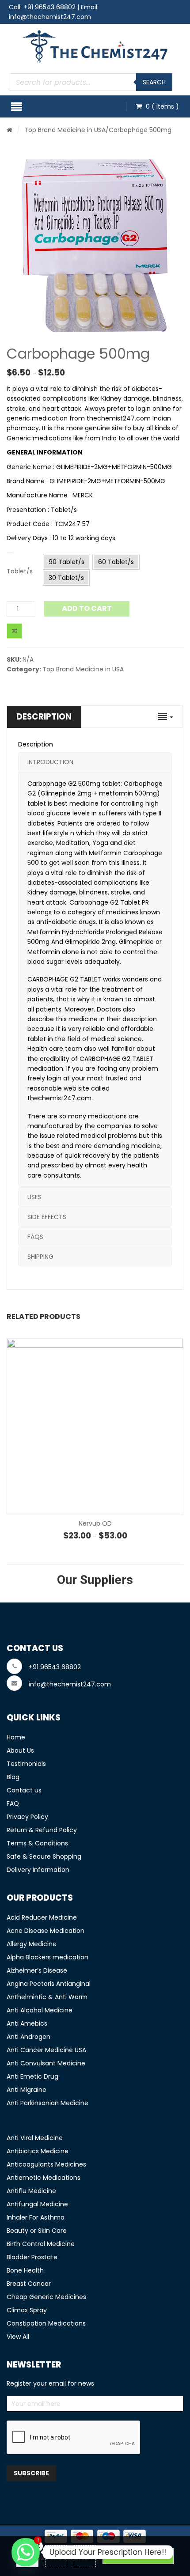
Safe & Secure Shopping (44, 1856)
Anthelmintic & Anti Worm (47, 1997)
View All (18, 2337)
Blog (13, 1777)
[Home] (9, 130)
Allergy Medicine (32, 1944)
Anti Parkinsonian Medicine (47, 2103)
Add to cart (87, 608)
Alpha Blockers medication (47, 1957)
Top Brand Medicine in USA (65, 130)
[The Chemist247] (95, 47)
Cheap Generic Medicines (46, 2297)
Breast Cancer (29, 2284)
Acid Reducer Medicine (42, 1917)
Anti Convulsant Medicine (46, 2063)
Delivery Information (38, 1870)
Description (44, 717)
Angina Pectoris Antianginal (49, 1984)
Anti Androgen (28, 2037)
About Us (20, 1750)
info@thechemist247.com (50, 17)
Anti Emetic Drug (32, 2076)
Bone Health (25, 2270)
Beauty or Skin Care (37, 2231)
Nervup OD (95, 1523)
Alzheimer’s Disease (37, 1970)
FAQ (13, 1803)
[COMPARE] (14, 631)
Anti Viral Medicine (35, 2138)
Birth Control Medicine (41, 2244)
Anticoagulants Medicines (46, 2164)
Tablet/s (20, 571)
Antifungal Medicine (37, 2204)
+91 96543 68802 (49, 7)
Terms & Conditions (37, 1843)
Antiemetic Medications (44, 2178)
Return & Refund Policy (42, 1830)
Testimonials (26, 1764)
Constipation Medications (46, 2323)
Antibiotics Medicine (38, 2151)
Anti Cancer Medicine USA (46, 2050)
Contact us (24, 1790)
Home (16, 1737)
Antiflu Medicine (31, 2191)
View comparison (138, 2556)
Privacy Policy (27, 1817)
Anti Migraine (27, 2090)
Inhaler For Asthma (36, 2217)
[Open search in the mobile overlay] (91, 82)
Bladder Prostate (32, 2257)
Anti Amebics (27, 2023)
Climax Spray (27, 2310)
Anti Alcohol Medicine (40, 2010)
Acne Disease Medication (46, 1931)
